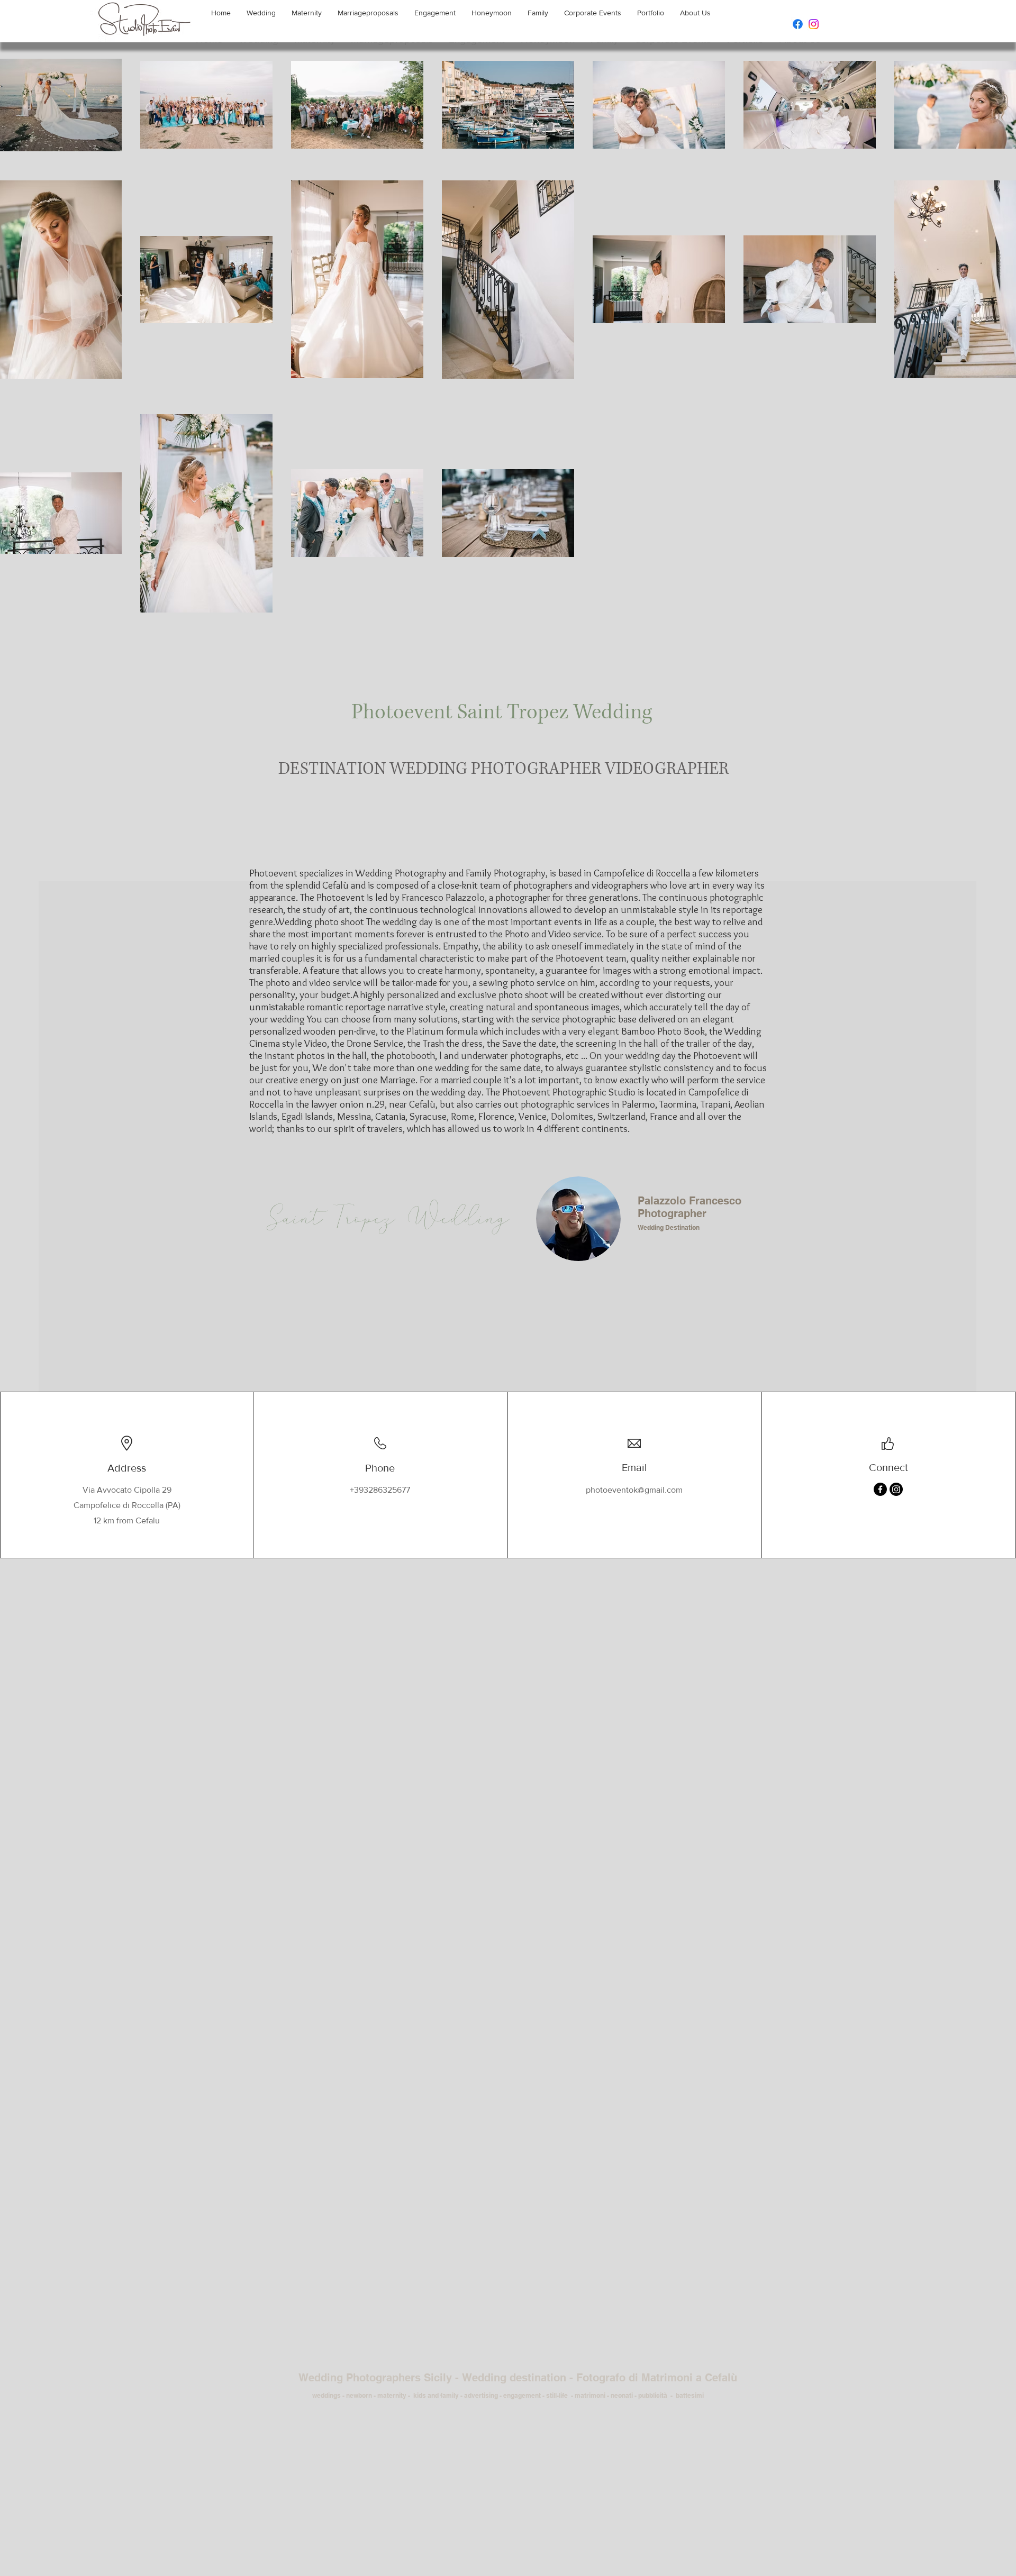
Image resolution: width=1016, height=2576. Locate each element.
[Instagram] (814, 24)
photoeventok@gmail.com (634, 1490)
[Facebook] (798, 24)
